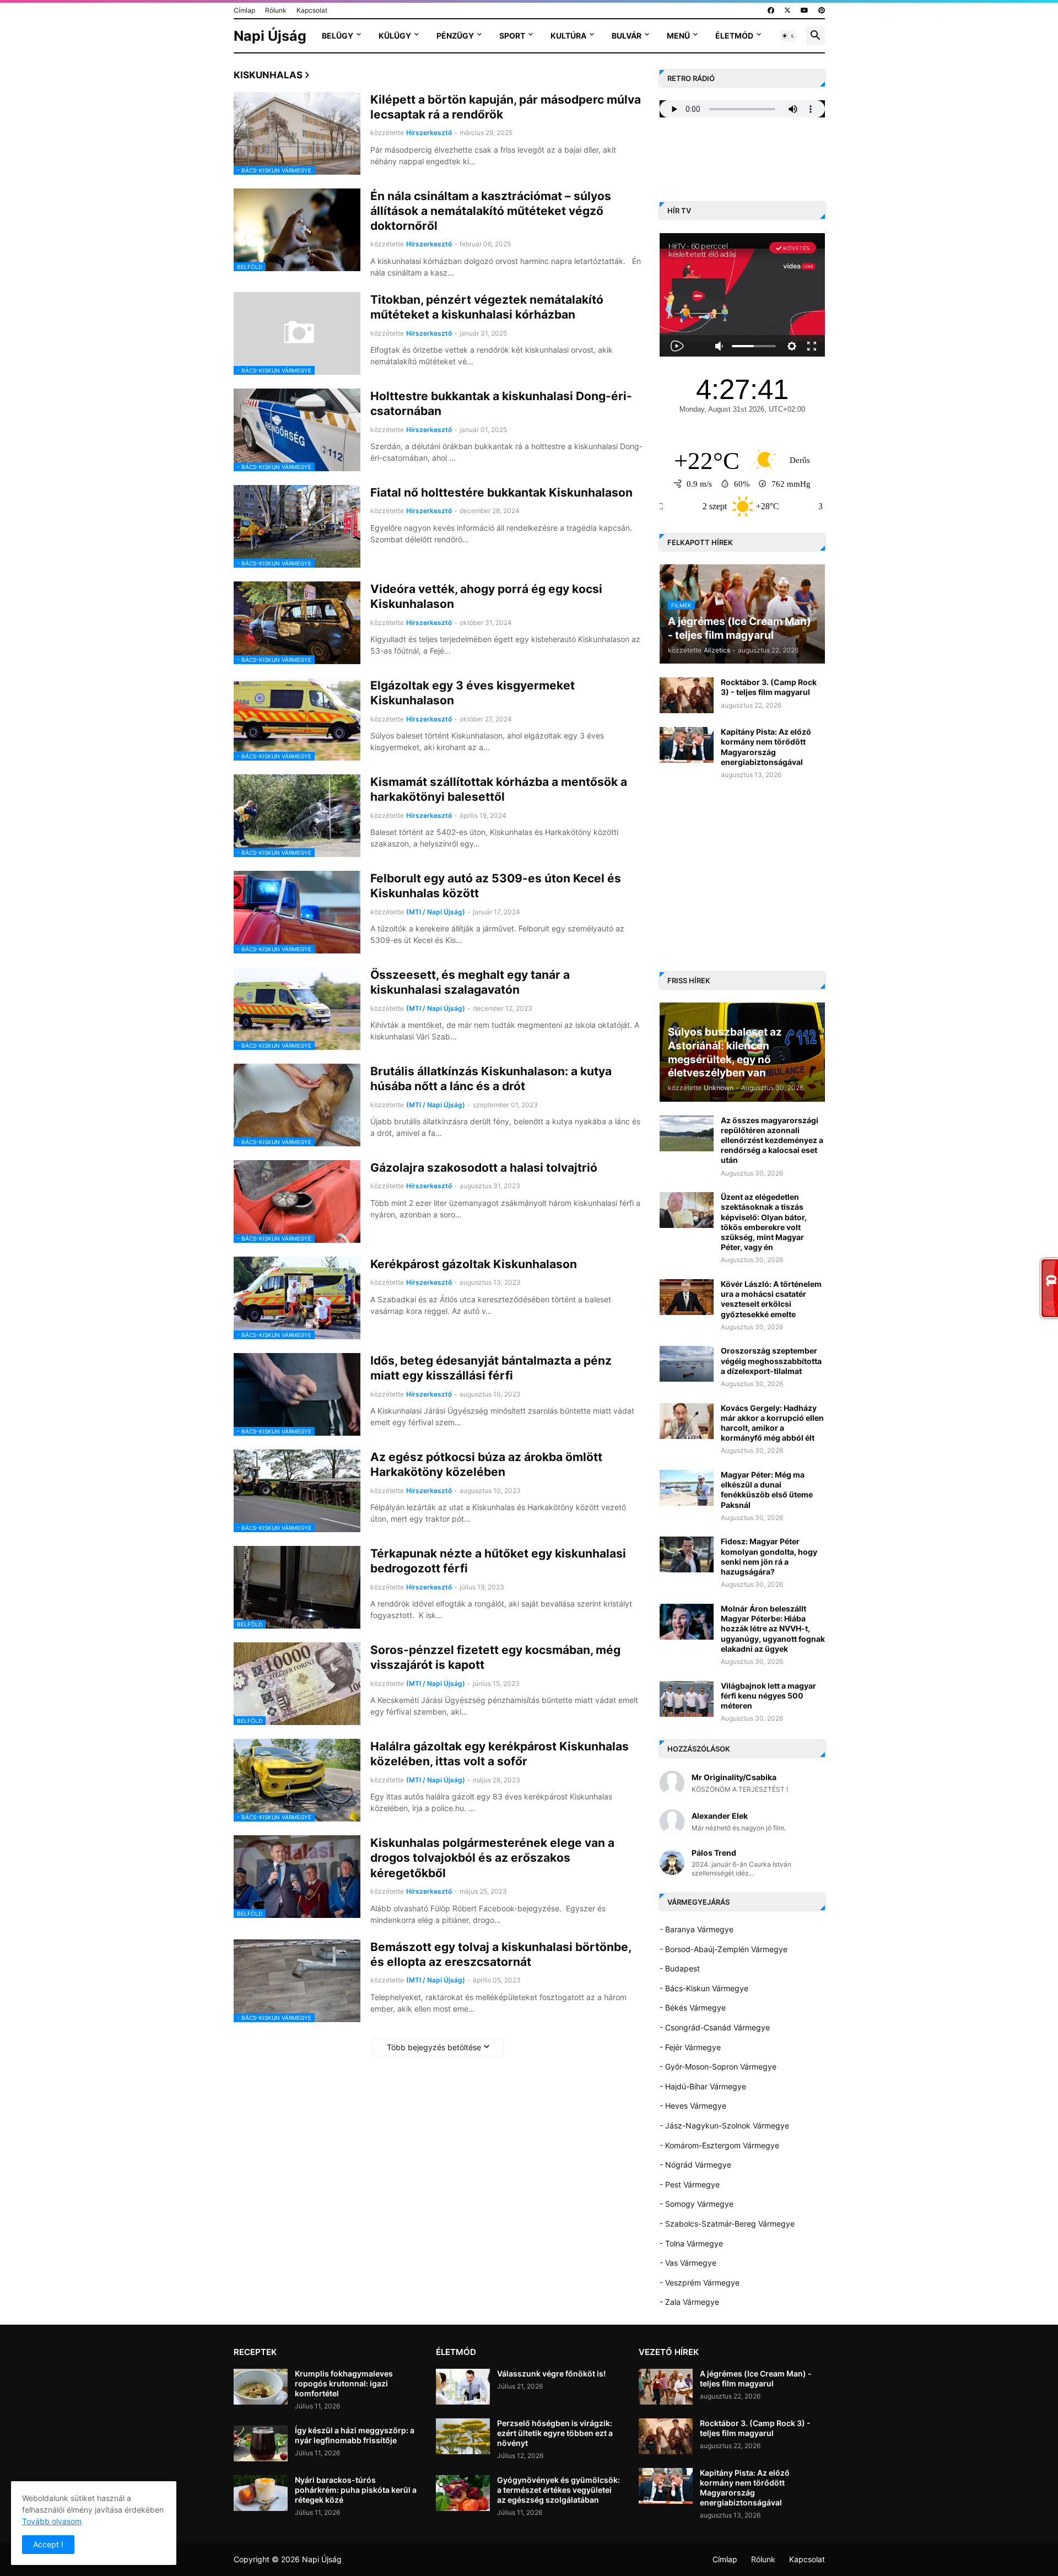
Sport (512, 36)
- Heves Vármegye (693, 2106)
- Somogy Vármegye (697, 2204)
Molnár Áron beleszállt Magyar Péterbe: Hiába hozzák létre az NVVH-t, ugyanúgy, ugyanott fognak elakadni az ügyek (773, 1629)
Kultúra (568, 36)
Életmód (734, 36)
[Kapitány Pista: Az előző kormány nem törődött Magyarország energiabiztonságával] (687, 745)
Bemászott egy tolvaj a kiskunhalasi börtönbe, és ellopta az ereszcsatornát (501, 1954)
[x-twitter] (787, 10)
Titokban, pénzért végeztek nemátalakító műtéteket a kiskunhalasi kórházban (487, 307)
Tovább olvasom (52, 2521)
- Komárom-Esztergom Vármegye (719, 2145)
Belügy (338, 36)
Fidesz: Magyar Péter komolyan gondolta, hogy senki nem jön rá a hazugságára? (769, 1556)
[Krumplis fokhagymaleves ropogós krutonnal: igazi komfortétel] (261, 2387)
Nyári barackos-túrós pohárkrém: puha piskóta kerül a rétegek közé (356, 2490)
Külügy (395, 36)
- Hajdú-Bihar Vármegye (703, 2086)
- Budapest (680, 1968)
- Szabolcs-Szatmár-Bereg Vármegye (727, 2224)
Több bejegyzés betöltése (434, 2047)
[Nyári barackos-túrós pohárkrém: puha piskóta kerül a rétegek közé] (261, 2493)
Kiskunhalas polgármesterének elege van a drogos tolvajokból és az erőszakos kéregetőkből (492, 1858)
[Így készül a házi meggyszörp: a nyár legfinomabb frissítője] (261, 2443)
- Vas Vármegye (688, 2263)
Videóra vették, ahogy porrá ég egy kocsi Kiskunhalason (486, 596)
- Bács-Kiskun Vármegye (704, 1988)
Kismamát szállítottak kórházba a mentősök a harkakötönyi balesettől (499, 789)
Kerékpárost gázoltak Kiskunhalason (474, 1264)
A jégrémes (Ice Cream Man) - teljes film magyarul (756, 2378)
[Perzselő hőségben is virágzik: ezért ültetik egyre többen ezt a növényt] (463, 2436)
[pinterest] (822, 10)
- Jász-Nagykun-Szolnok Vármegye (724, 2125)
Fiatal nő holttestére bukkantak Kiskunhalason (501, 492)
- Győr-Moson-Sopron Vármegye (718, 2066)
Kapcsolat (312, 10)
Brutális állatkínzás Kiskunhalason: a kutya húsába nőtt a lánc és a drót (491, 1079)
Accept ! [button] (48, 2544)
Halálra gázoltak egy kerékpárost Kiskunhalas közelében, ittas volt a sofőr (500, 1754)
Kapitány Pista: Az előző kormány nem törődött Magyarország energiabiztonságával (766, 747)
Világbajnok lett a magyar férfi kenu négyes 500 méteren (768, 1696)
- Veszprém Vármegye (700, 2283)
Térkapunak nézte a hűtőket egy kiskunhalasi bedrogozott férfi (498, 1561)
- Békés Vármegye (693, 2008)
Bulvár (627, 36)
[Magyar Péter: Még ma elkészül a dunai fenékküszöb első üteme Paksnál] (687, 1488)
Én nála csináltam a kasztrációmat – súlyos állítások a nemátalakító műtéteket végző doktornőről (491, 211)
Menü (678, 36)
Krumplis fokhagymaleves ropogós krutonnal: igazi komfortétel (344, 2383)
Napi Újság (270, 36)
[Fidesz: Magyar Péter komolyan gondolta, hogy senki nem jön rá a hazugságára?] (687, 1554)
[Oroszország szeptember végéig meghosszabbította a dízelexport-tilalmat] (687, 1364)
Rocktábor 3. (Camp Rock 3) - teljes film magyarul (769, 687)
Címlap (244, 10)
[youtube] (805, 10)
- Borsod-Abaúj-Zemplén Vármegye (724, 1949)
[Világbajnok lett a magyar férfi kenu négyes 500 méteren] (687, 1699)
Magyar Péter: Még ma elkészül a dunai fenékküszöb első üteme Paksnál (767, 1490)
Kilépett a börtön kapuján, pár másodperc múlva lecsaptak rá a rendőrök (506, 107)
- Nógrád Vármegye (695, 2165)
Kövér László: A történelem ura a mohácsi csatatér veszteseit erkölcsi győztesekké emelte (771, 1299)
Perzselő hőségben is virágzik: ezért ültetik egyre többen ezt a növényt (555, 2433)
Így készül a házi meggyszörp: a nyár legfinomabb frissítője (355, 2435)
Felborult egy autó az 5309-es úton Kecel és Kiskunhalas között (496, 886)
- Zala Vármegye (689, 2302)
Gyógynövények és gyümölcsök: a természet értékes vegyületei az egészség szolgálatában (558, 2490)
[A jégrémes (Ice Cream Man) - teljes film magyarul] (666, 2387)
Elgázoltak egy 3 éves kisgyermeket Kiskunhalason (473, 693)
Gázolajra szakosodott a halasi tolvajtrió (484, 1168)
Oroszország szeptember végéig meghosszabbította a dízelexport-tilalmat (771, 1360)
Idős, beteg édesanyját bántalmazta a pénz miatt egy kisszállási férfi (491, 1368)
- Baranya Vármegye (697, 1929)
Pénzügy (455, 36)
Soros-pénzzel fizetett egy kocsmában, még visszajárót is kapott (495, 1657)
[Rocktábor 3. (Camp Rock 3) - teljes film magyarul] (687, 695)
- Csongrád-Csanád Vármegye (715, 2027)
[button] (789, 36)
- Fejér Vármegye (690, 2047)
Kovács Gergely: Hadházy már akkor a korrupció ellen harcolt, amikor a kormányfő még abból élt (772, 1423)
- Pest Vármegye (690, 2184)
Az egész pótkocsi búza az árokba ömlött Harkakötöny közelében (486, 1464)
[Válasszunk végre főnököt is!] (463, 2387)
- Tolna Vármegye (691, 2243)
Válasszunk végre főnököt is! (551, 2373)
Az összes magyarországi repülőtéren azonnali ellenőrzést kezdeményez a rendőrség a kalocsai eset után (772, 1140)
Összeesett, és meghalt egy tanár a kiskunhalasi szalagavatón (470, 982)
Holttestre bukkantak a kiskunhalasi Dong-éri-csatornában (501, 403)
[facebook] (771, 10)
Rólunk (276, 10)
